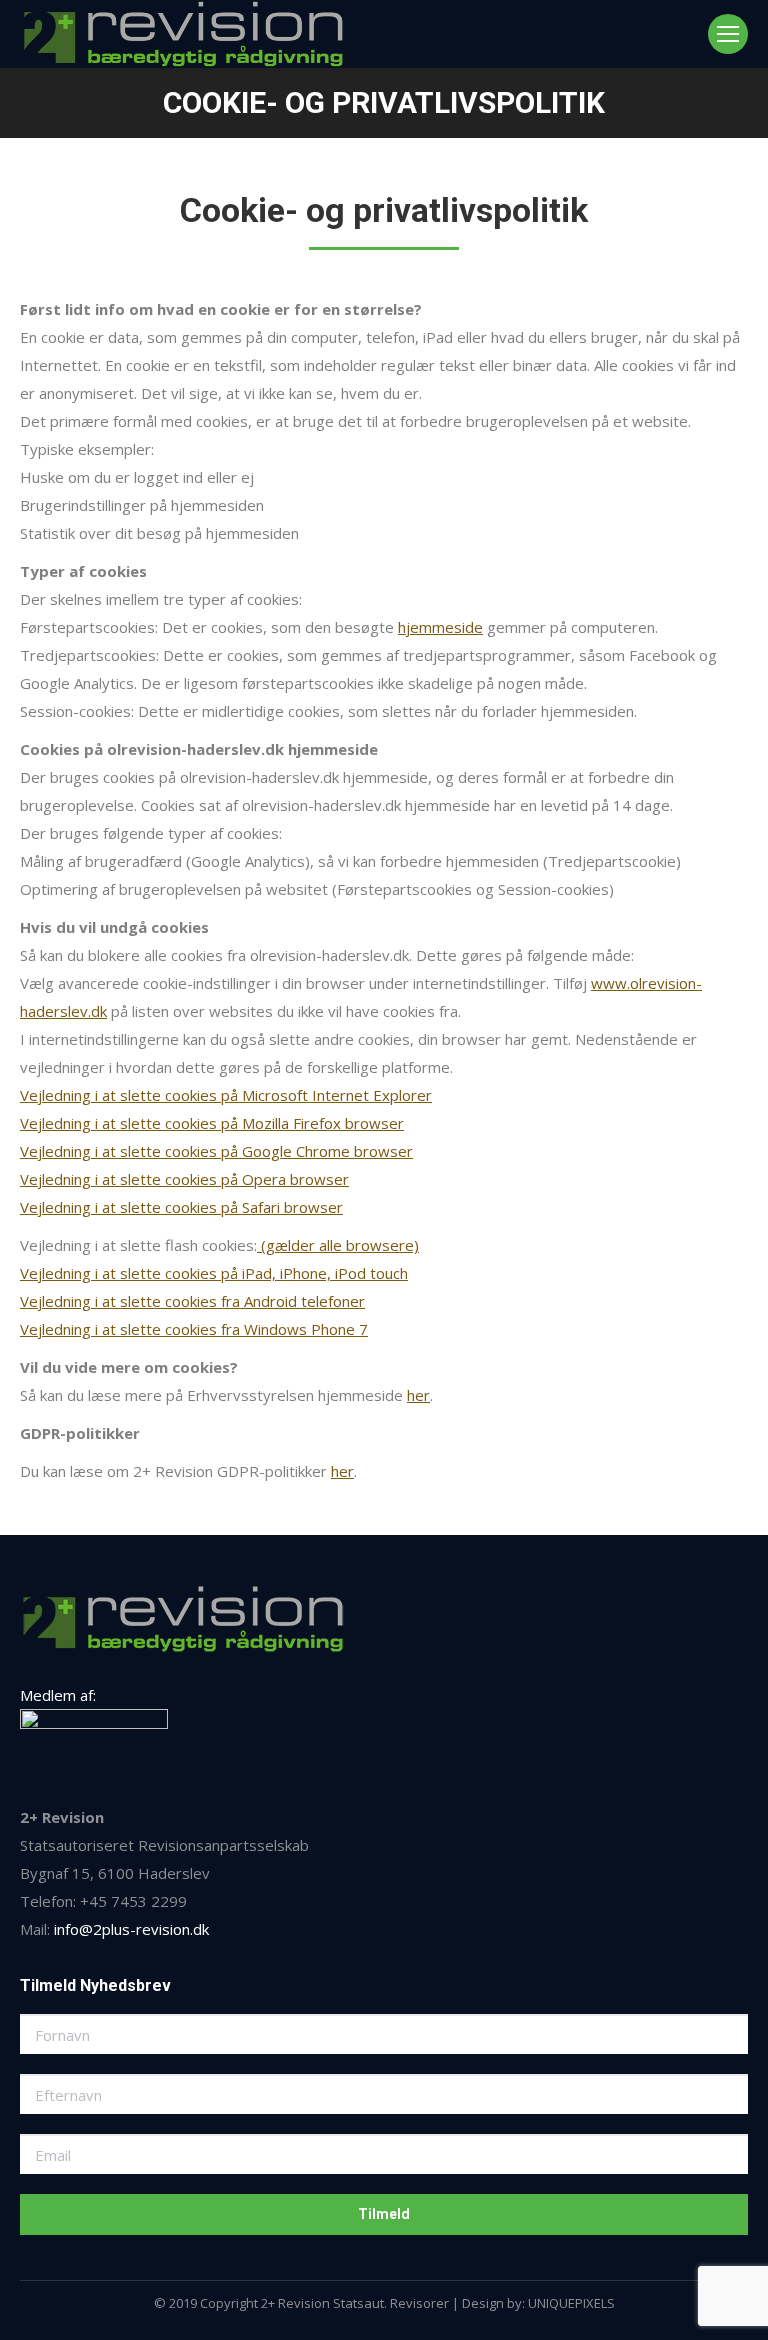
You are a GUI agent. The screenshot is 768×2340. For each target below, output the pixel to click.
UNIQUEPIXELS (571, 2303)
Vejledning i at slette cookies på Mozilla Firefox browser (212, 1123)
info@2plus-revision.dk (131, 1929)
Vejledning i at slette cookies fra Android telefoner (192, 1301)
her (418, 1395)
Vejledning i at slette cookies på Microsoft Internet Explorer (226, 1095)
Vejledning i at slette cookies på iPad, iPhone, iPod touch (214, 1273)
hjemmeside (440, 627)
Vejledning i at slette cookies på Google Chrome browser (216, 1151)
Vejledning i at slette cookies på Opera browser (184, 1179)
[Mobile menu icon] (728, 34)
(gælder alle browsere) (338, 1245)
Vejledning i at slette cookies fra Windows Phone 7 (194, 1329)
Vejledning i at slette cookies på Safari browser (181, 1207)
